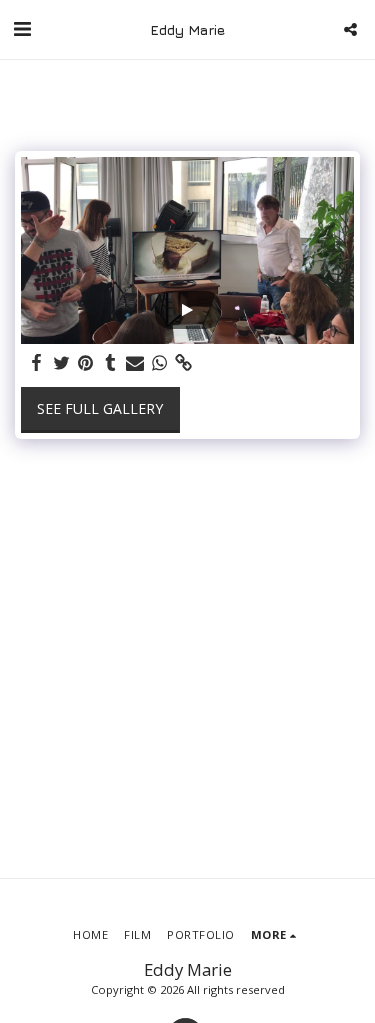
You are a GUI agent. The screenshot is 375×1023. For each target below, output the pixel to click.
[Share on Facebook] (37, 363)
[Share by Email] (135, 363)
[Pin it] (86, 363)
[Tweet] (62, 363)
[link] (184, 363)
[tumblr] (111, 363)
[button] (22, 28)
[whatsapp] (160, 363)
